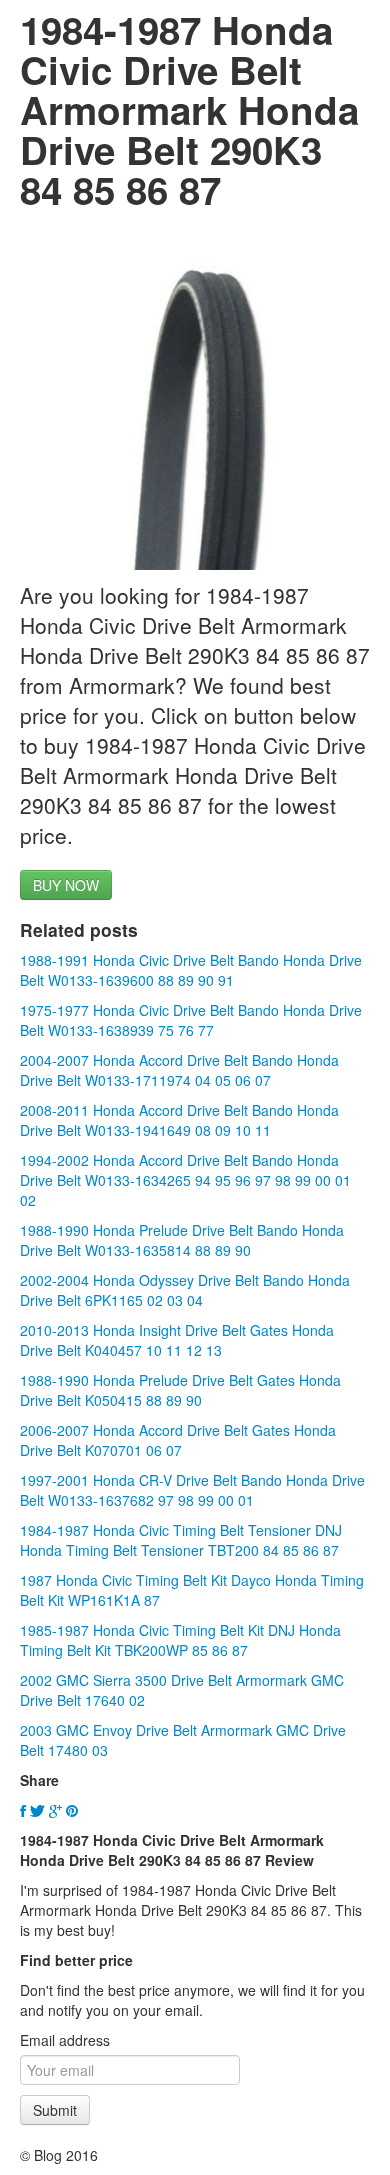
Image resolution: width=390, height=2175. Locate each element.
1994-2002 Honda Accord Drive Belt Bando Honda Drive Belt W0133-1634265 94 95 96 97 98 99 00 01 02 (185, 1180)
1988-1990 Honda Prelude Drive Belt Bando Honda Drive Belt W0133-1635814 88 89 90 (182, 1240)
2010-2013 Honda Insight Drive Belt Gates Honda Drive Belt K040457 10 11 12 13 (177, 1340)
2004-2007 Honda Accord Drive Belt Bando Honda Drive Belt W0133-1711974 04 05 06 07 (179, 1070)
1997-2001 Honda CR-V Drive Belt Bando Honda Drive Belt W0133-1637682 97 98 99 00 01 (192, 1490)
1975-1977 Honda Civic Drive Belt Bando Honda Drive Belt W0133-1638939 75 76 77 (191, 1020)
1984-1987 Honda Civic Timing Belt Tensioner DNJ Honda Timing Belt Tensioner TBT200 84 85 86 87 (181, 1540)
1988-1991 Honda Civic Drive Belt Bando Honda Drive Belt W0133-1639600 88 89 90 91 (191, 970)
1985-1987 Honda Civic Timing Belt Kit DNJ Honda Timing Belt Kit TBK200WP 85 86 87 (180, 1640)
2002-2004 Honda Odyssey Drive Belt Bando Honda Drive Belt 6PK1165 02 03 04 (185, 1290)
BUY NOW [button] (66, 885)
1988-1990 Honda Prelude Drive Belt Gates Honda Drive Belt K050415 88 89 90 (180, 1390)
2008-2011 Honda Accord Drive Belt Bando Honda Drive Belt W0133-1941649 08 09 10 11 (179, 1120)
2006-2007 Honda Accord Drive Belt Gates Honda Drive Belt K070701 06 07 (178, 1440)
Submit (55, 2110)
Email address (65, 2040)
